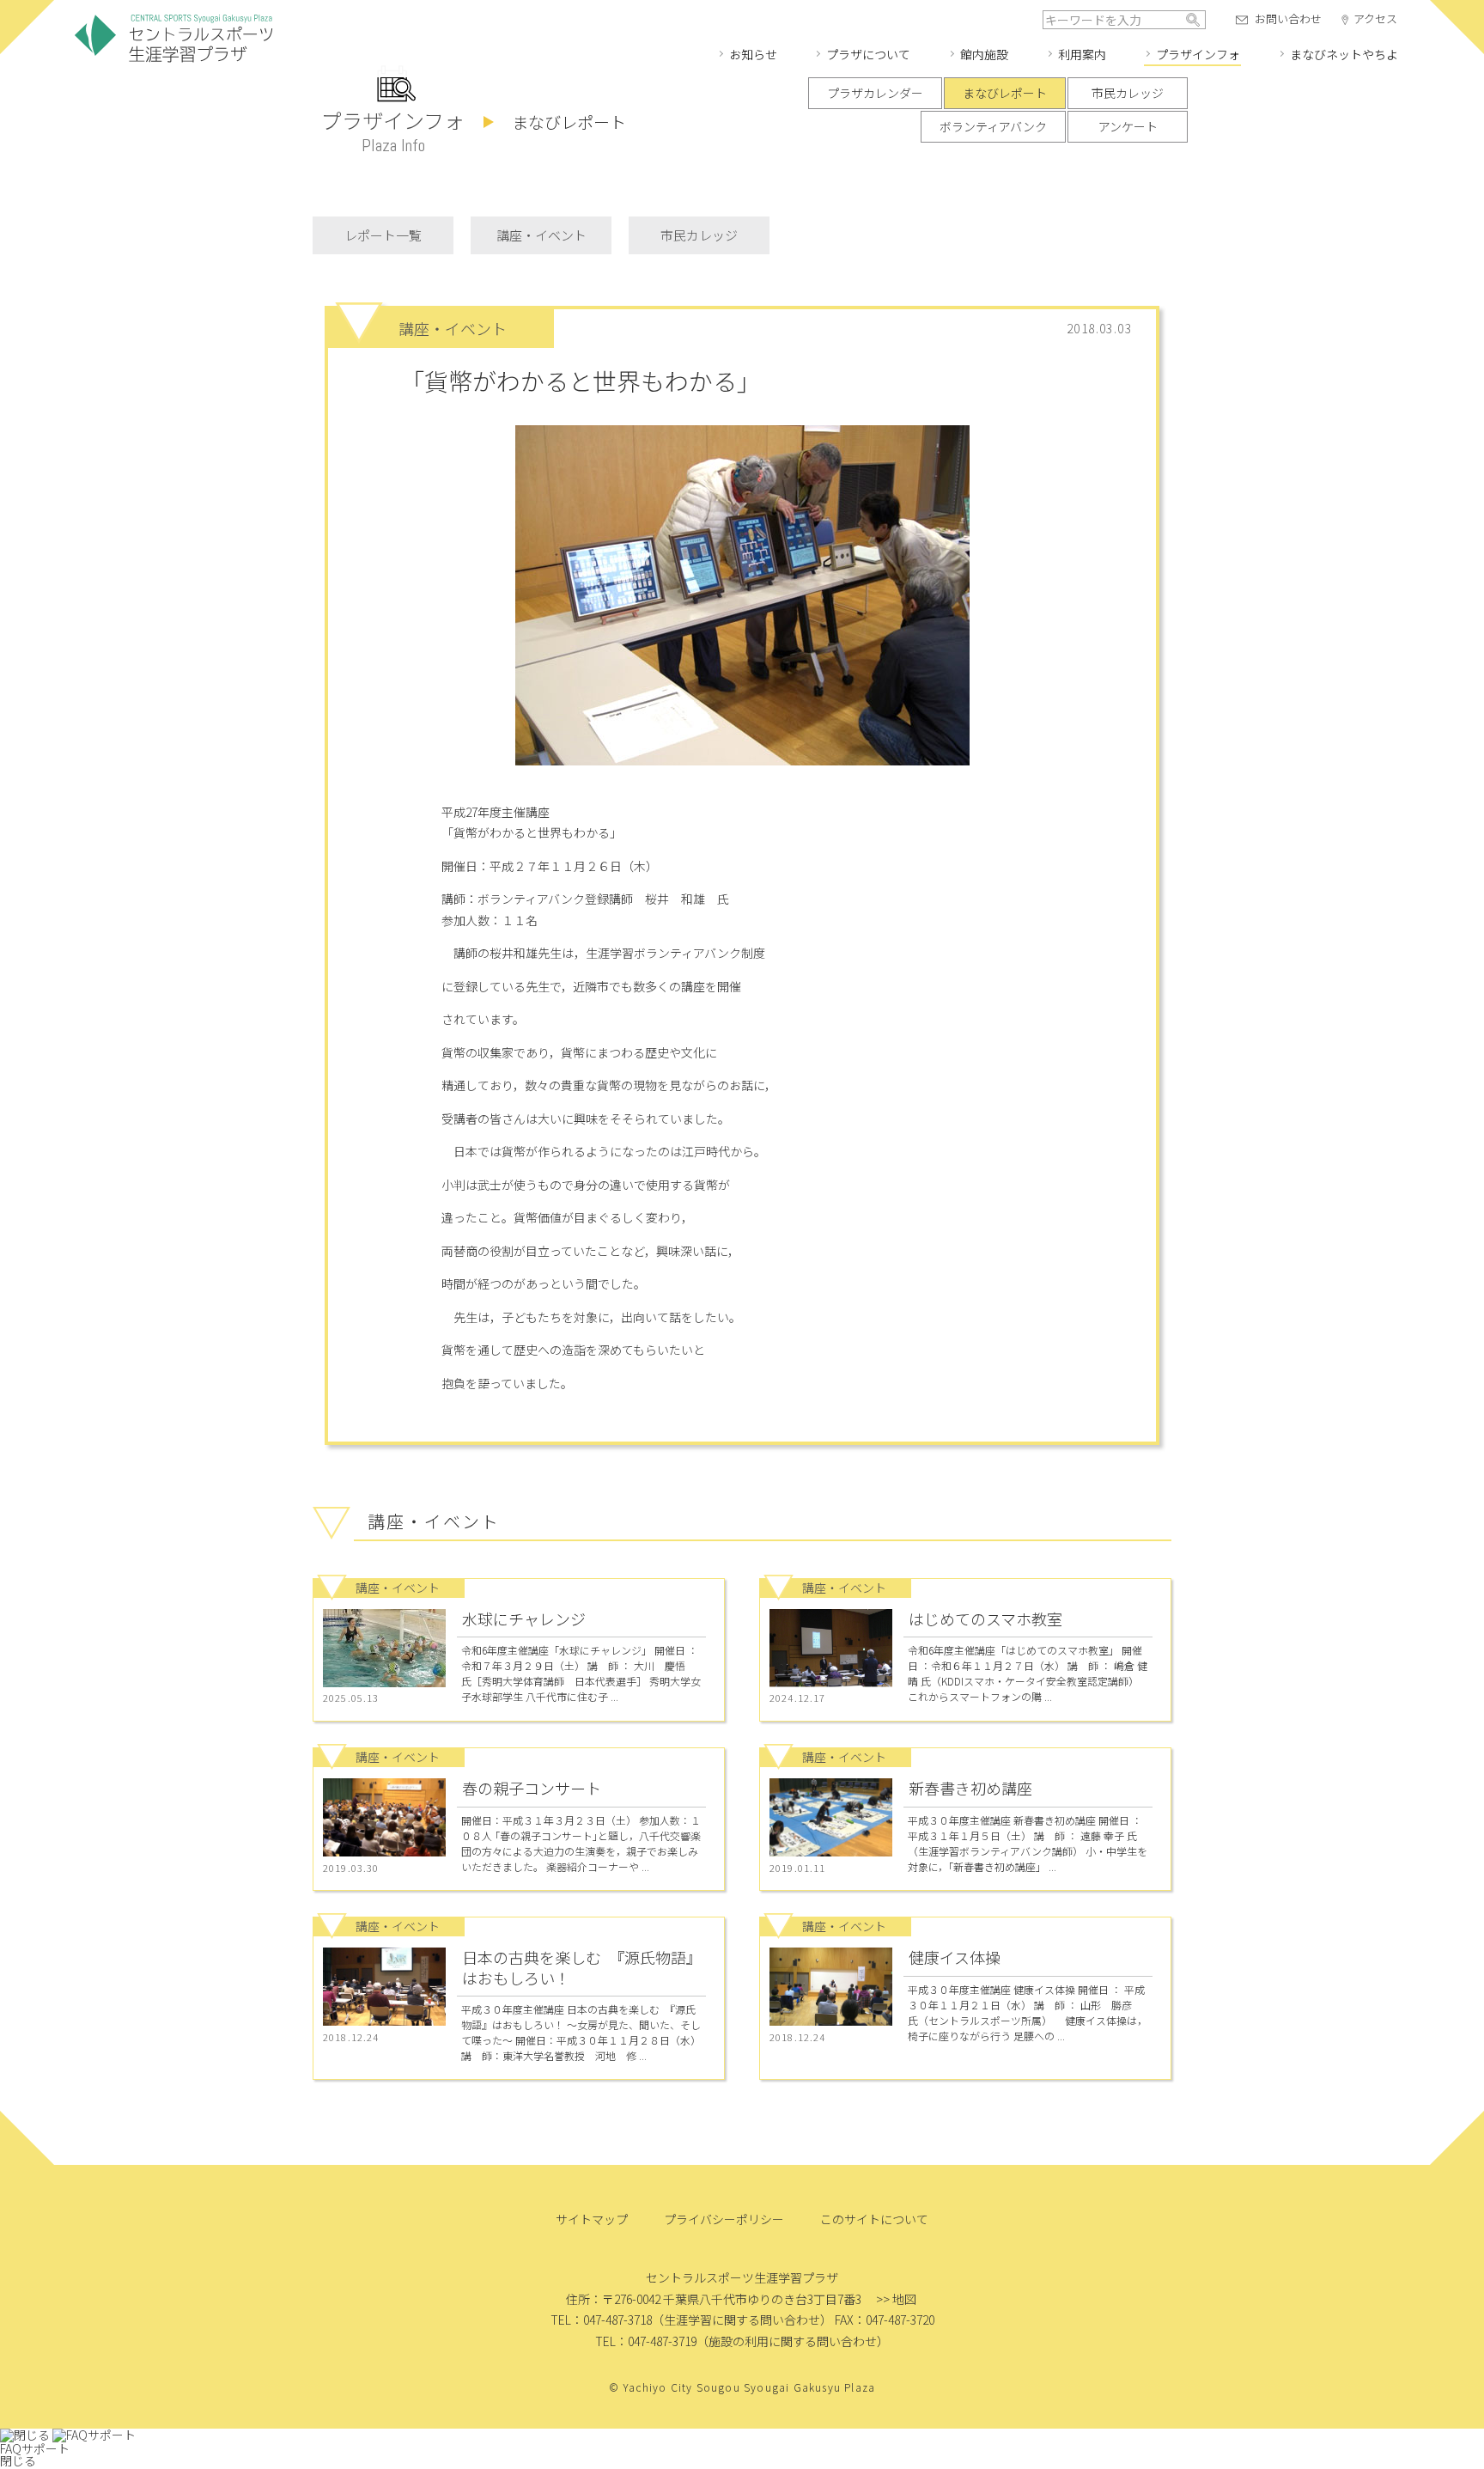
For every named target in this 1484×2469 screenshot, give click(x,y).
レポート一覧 (383, 235)
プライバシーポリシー (724, 2219)
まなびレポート (1005, 93)
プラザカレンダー (875, 93)
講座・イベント (541, 235)
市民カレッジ (1128, 93)
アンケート (1128, 126)
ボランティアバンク (993, 126)
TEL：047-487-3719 (646, 2341)
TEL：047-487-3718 (601, 2320)
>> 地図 (896, 2299)
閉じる (18, 2460)
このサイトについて (874, 2219)
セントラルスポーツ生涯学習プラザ (173, 39)
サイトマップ (592, 2219)
